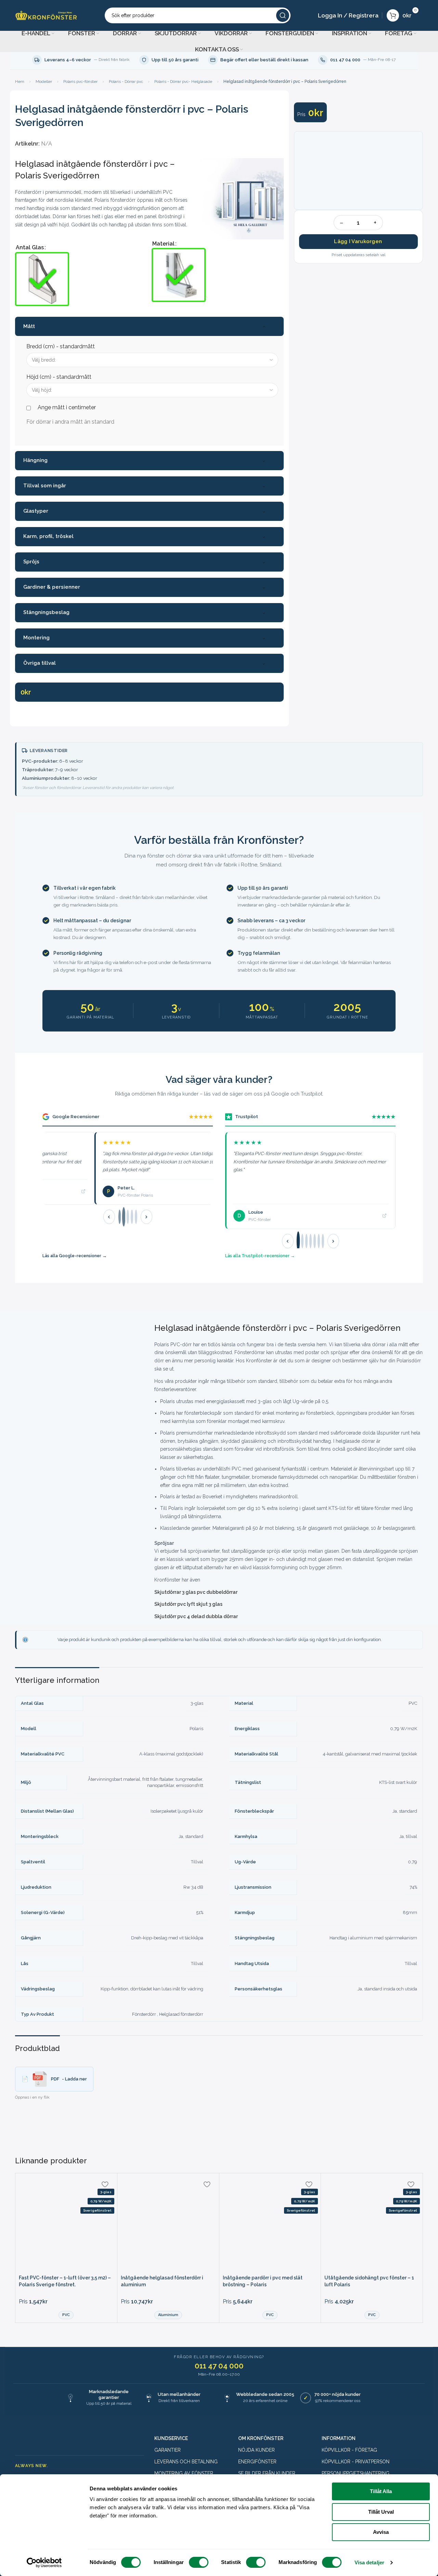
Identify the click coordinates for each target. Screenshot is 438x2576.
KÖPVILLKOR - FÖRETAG (349, 2450)
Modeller (44, 82)
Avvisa (381, 2532)
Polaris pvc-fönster (80, 82)
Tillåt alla (381, 2491)
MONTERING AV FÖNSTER (184, 2473)
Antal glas (30, 247)
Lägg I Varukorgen (358, 241)
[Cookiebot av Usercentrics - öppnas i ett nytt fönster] (44, 2563)
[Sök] (283, 15)
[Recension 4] (132, 1217)
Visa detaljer (369, 2562)
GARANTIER (168, 2450)
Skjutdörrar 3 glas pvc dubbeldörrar (196, 1592)
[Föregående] (109, 1217)
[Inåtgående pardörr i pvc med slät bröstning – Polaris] (270, 2224)
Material (163, 244)
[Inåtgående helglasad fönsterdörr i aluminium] (168, 2224)
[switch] (199, 2562)
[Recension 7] (323, 1241)
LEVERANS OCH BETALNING (186, 2462)
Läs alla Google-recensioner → (75, 1256)
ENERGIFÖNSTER (257, 2462)
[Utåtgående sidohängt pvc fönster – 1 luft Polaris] (372, 2224)
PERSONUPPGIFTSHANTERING (356, 2473)
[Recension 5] (136, 1217)
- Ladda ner (69, 2079)
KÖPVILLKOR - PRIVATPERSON (356, 2462)
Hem (20, 82)
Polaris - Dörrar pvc (126, 82)
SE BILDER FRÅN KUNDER (267, 2473)
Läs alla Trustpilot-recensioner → (260, 1256)
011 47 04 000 (219, 2366)
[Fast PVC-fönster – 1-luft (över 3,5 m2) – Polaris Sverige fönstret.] (66, 2224)
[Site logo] (46, 15)
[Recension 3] (128, 1217)
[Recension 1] (120, 1217)
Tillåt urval (381, 2512)
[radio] (42, 279)
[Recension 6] (319, 1241)
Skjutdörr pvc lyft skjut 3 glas (188, 1604)
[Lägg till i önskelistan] (105, 2184)
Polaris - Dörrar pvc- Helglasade (183, 82)
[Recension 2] (123, 1217)
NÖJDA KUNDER (256, 2450)
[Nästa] (146, 1217)
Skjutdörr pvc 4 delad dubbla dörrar (196, 1616)
